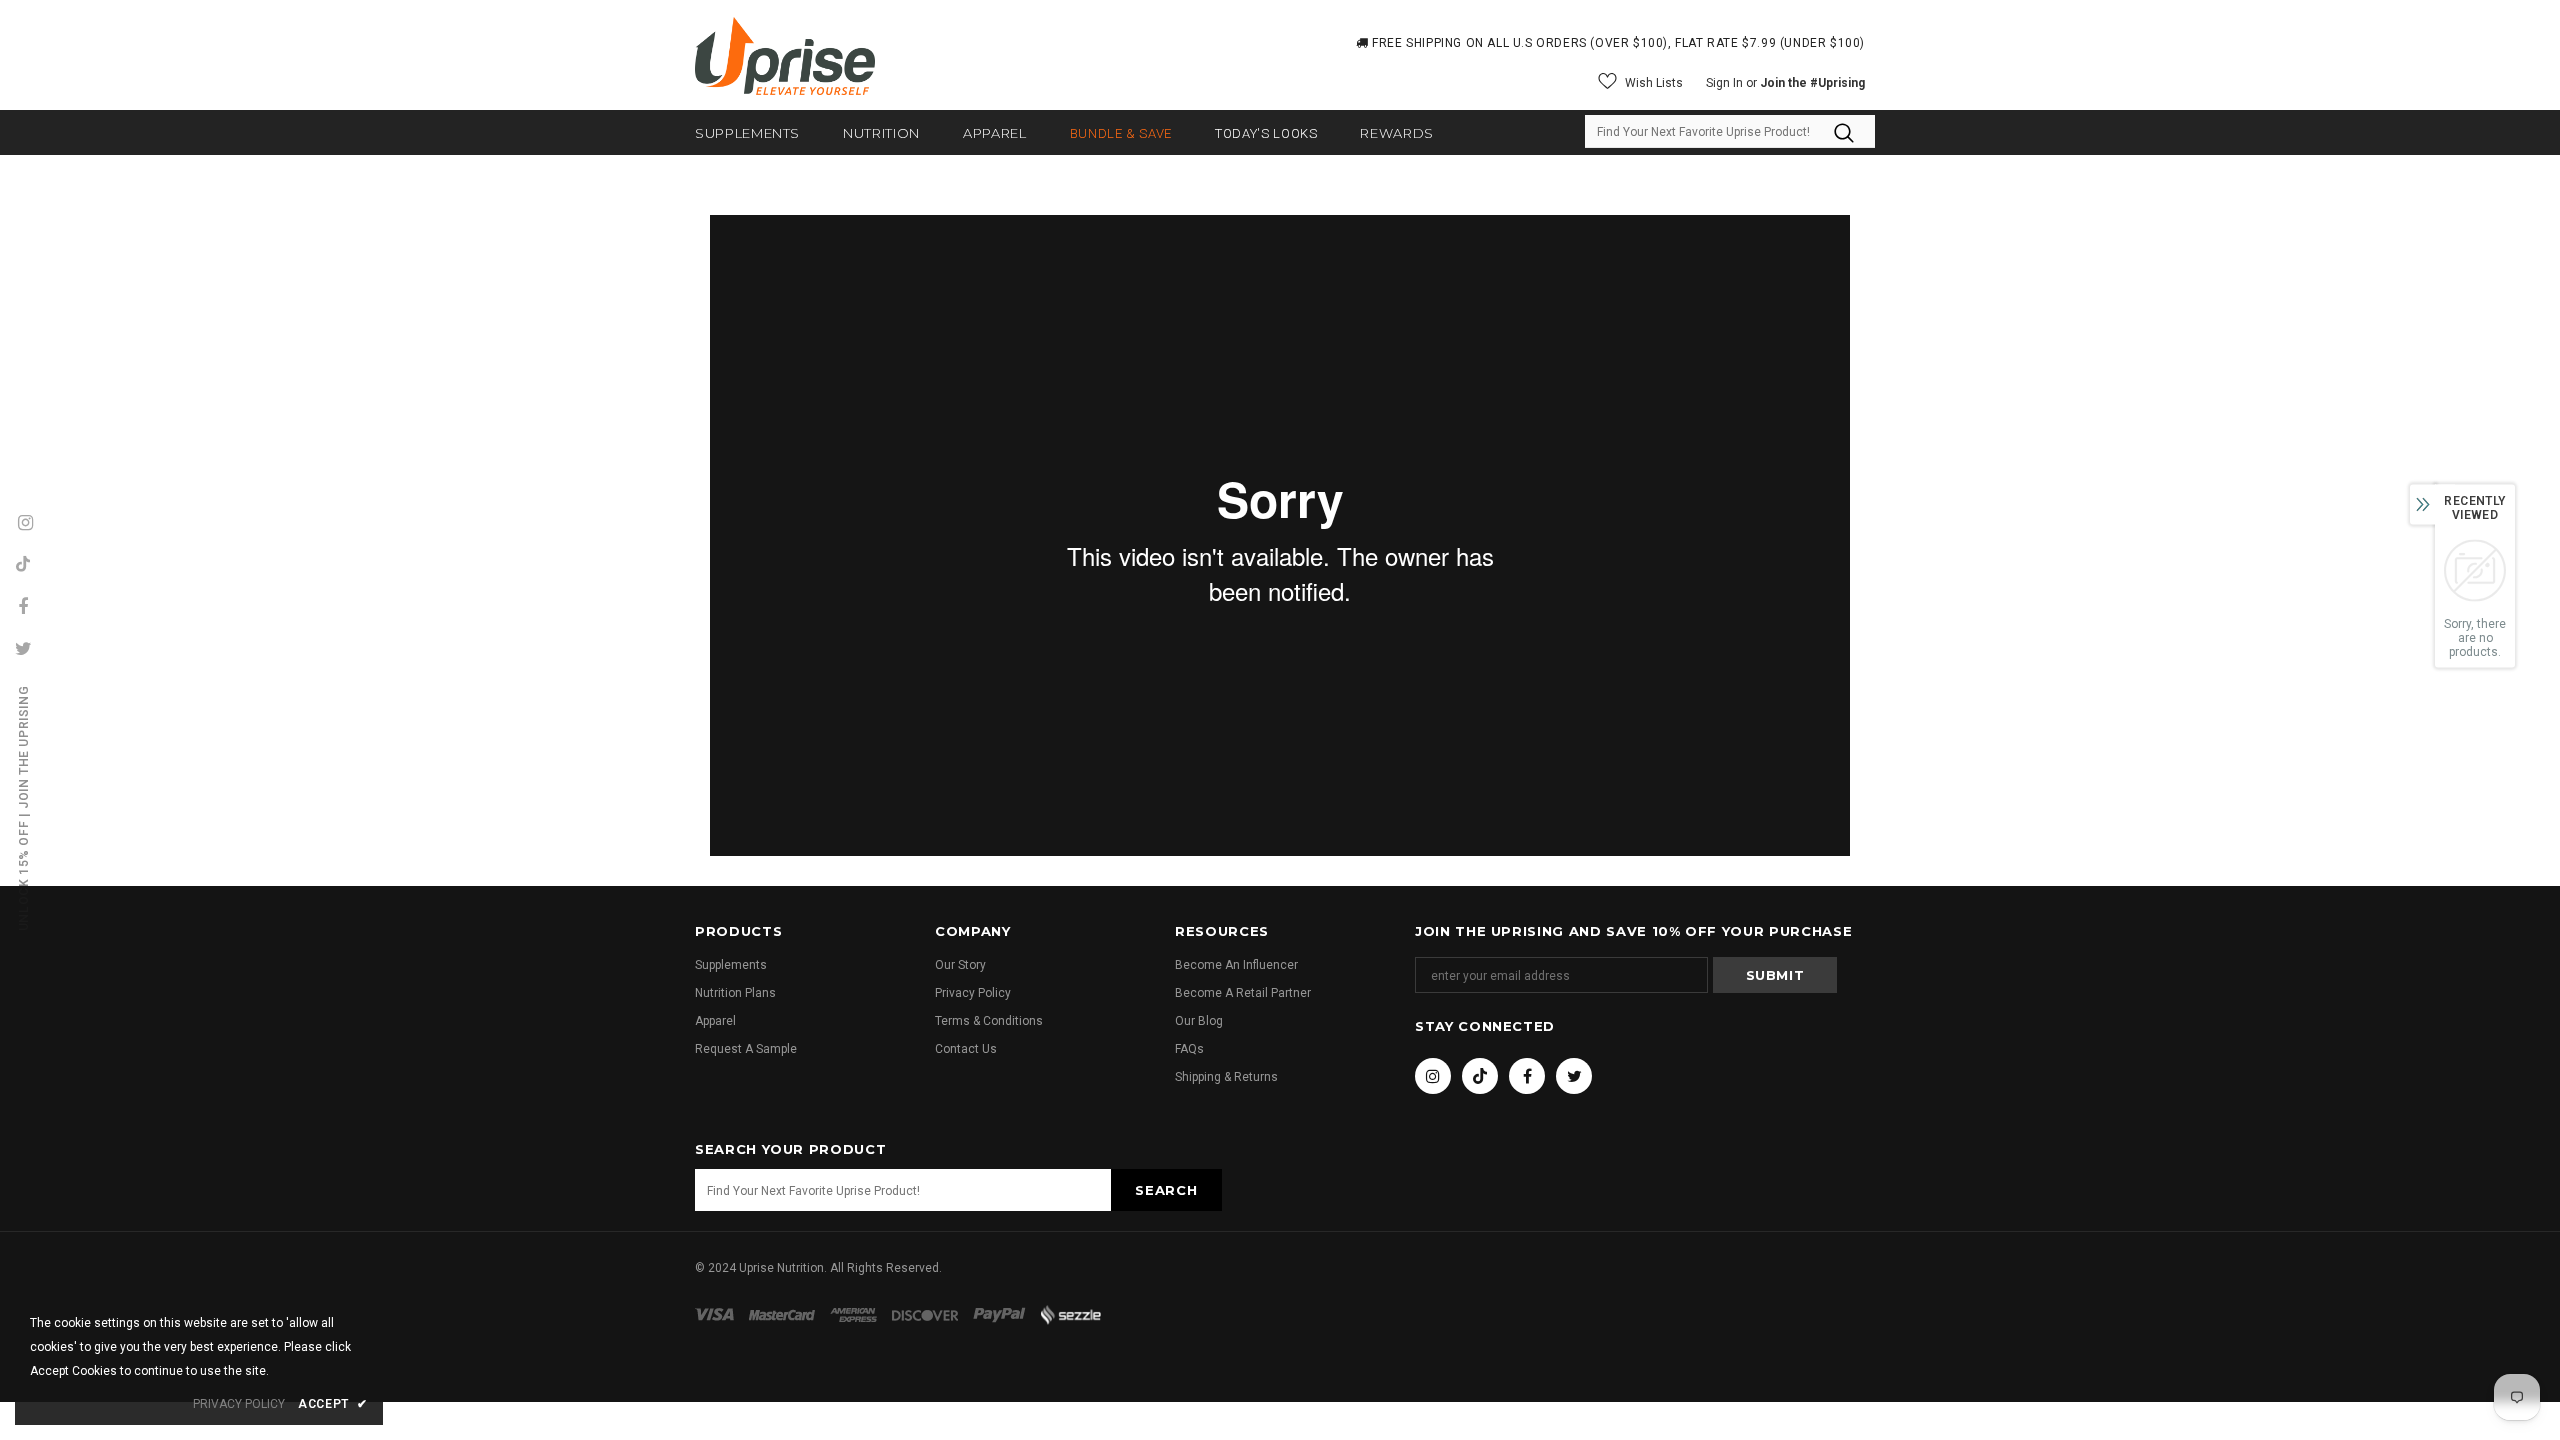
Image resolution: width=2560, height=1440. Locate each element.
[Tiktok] (1480, 1076)
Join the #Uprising (1812, 83)
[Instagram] (1433, 1076)
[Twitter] (1574, 1076)
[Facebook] (1527, 1076)
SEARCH (1166, 1190)
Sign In (1726, 83)
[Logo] (785, 55)
